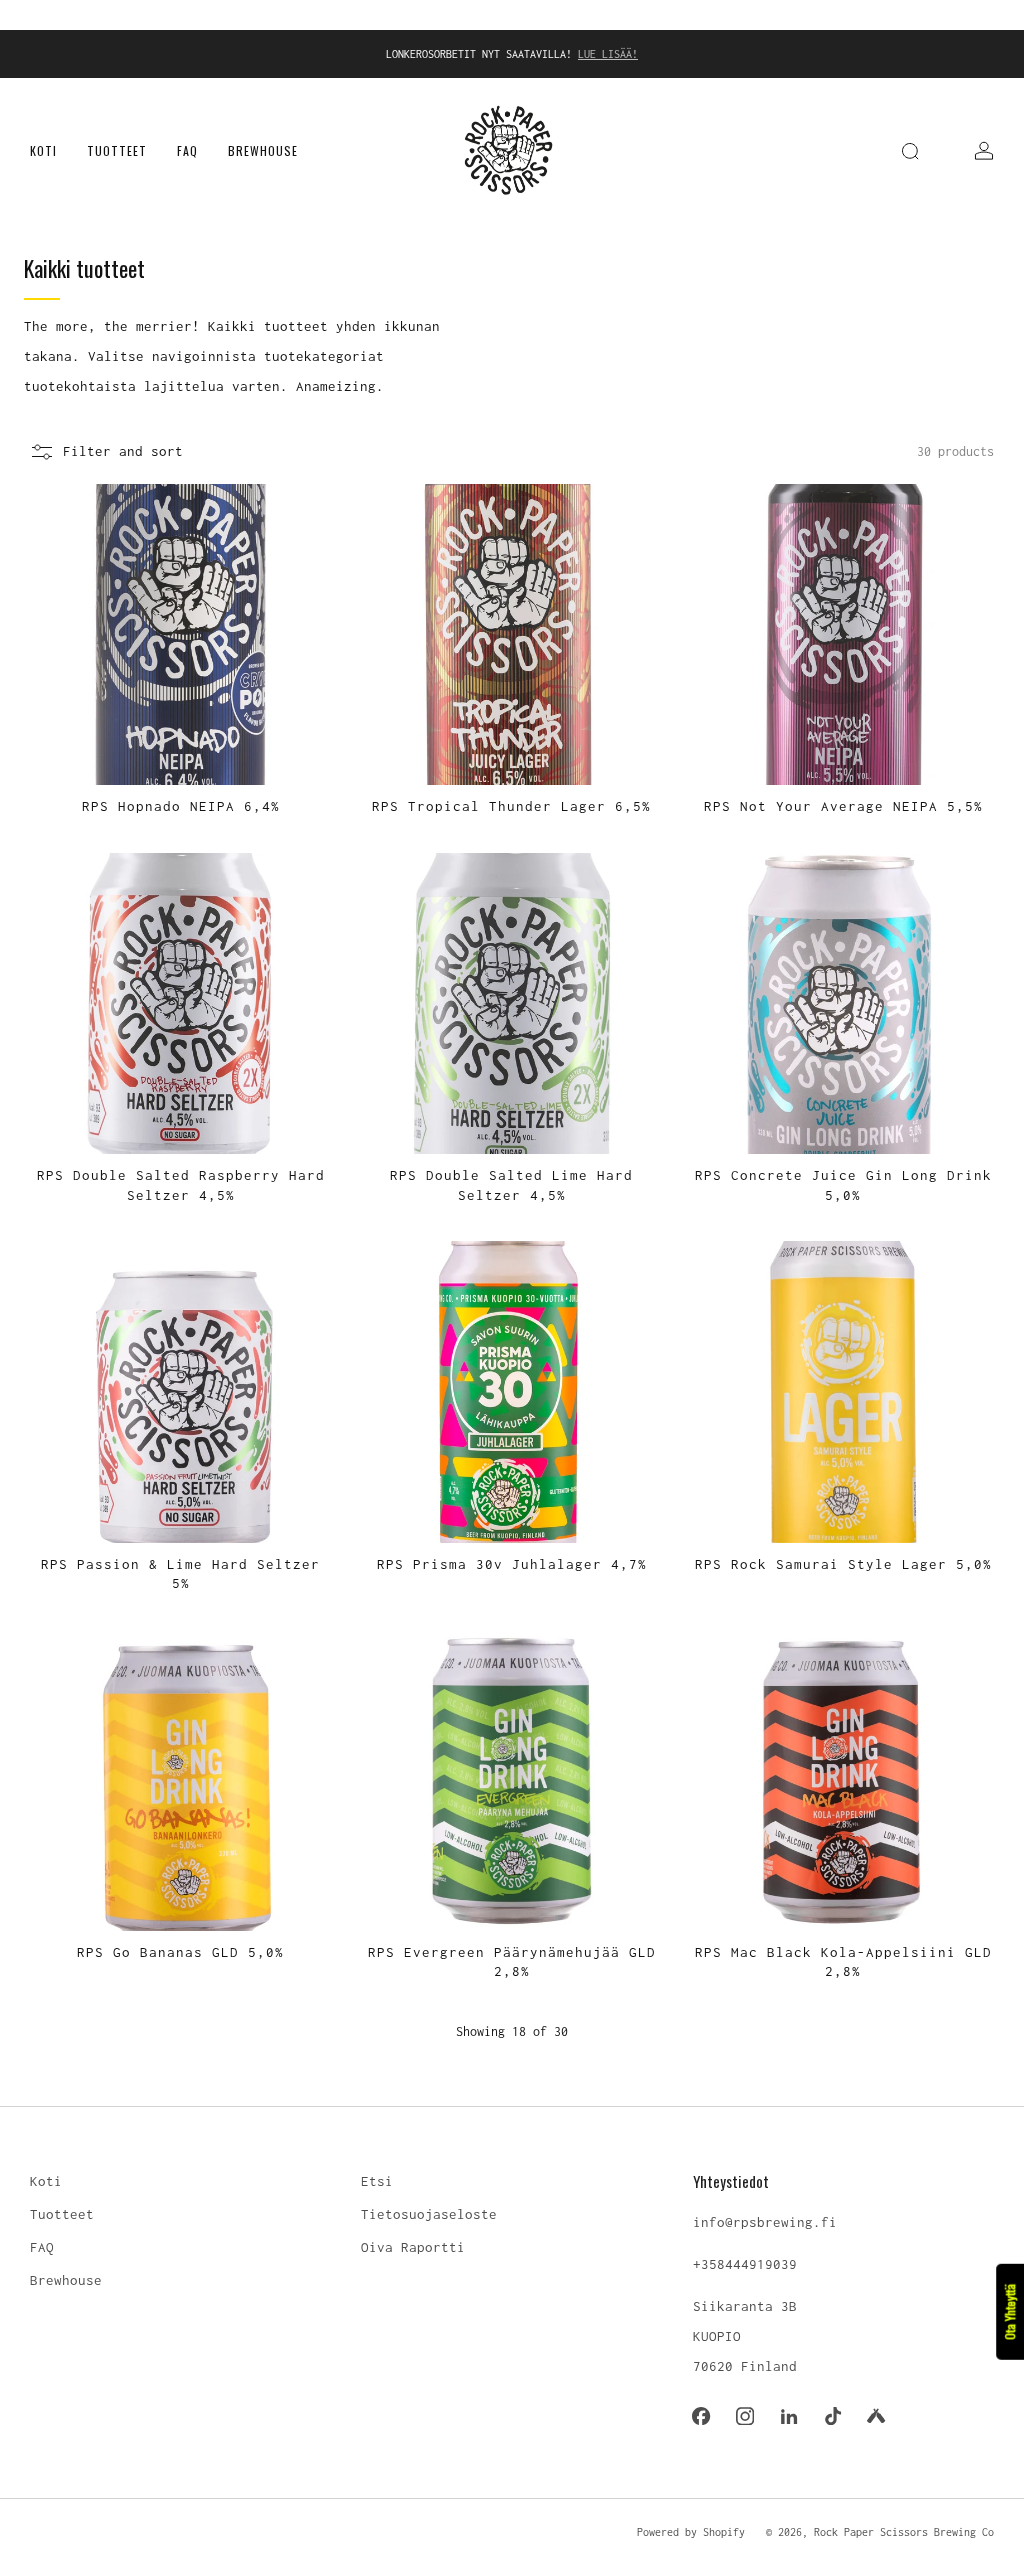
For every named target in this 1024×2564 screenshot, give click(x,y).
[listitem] (512, 54)
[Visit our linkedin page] (789, 2416)
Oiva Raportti (413, 2247)
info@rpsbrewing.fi (765, 2222)
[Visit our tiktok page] (833, 2416)
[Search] (910, 151)
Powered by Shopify (691, 2532)
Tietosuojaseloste (429, 2214)
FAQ (187, 150)
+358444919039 (745, 2264)
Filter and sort (123, 451)
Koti (43, 150)
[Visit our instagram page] (745, 2416)
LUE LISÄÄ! (608, 53)
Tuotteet (117, 150)
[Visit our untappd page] (877, 2416)
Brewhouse (263, 150)
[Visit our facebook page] (702, 2416)
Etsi (377, 2181)
